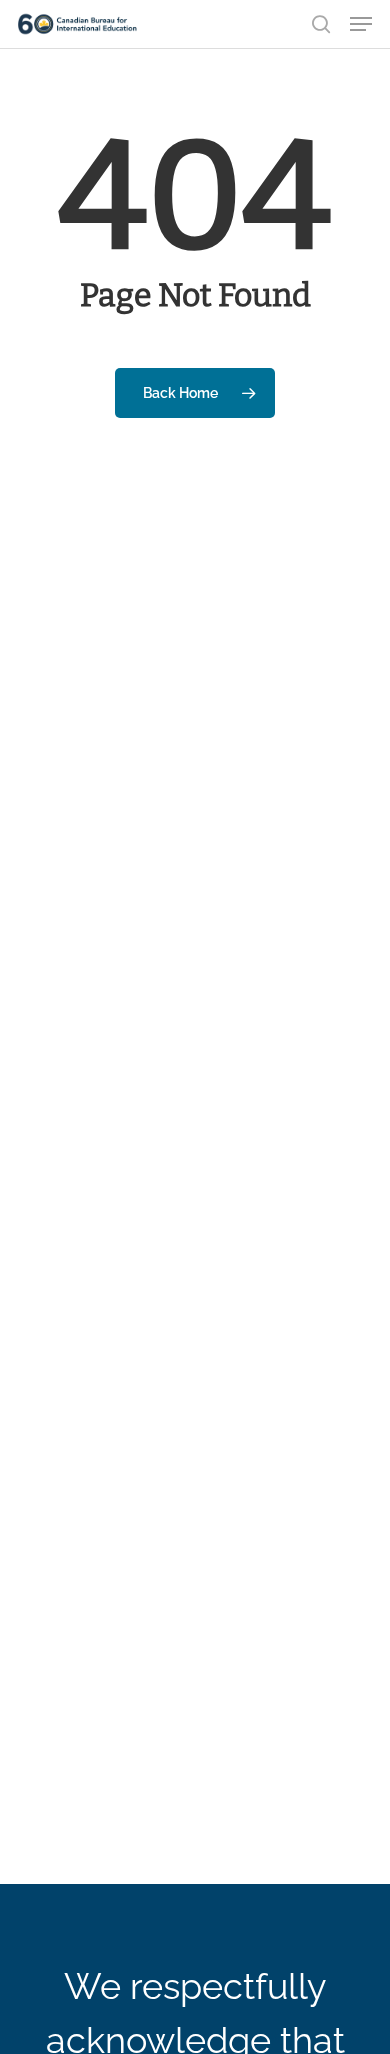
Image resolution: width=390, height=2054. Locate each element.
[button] (361, 24)
